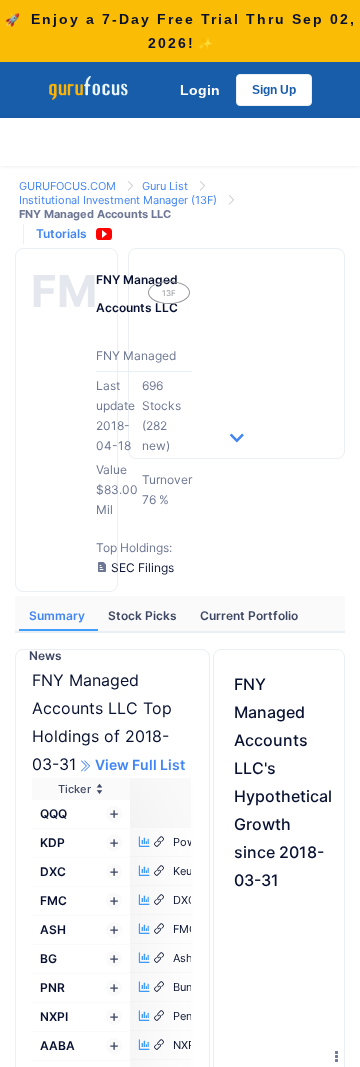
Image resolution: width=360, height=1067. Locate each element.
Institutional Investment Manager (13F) (119, 200)
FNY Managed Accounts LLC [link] (95, 214)
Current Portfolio (249, 615)
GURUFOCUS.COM (69, 186)
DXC (53, 871)
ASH (53, 929)
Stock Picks (144, 615)
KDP (52, 842)
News (45, 655)
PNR (52, 987)
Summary (58, 615)
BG (48, 958)
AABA (57, 1045)
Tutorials (61, 233)
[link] (69, 184)
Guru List (166, 186)
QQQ (53, 813)
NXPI (54, 1016)
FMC (53, 900)
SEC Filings (142, 567)
